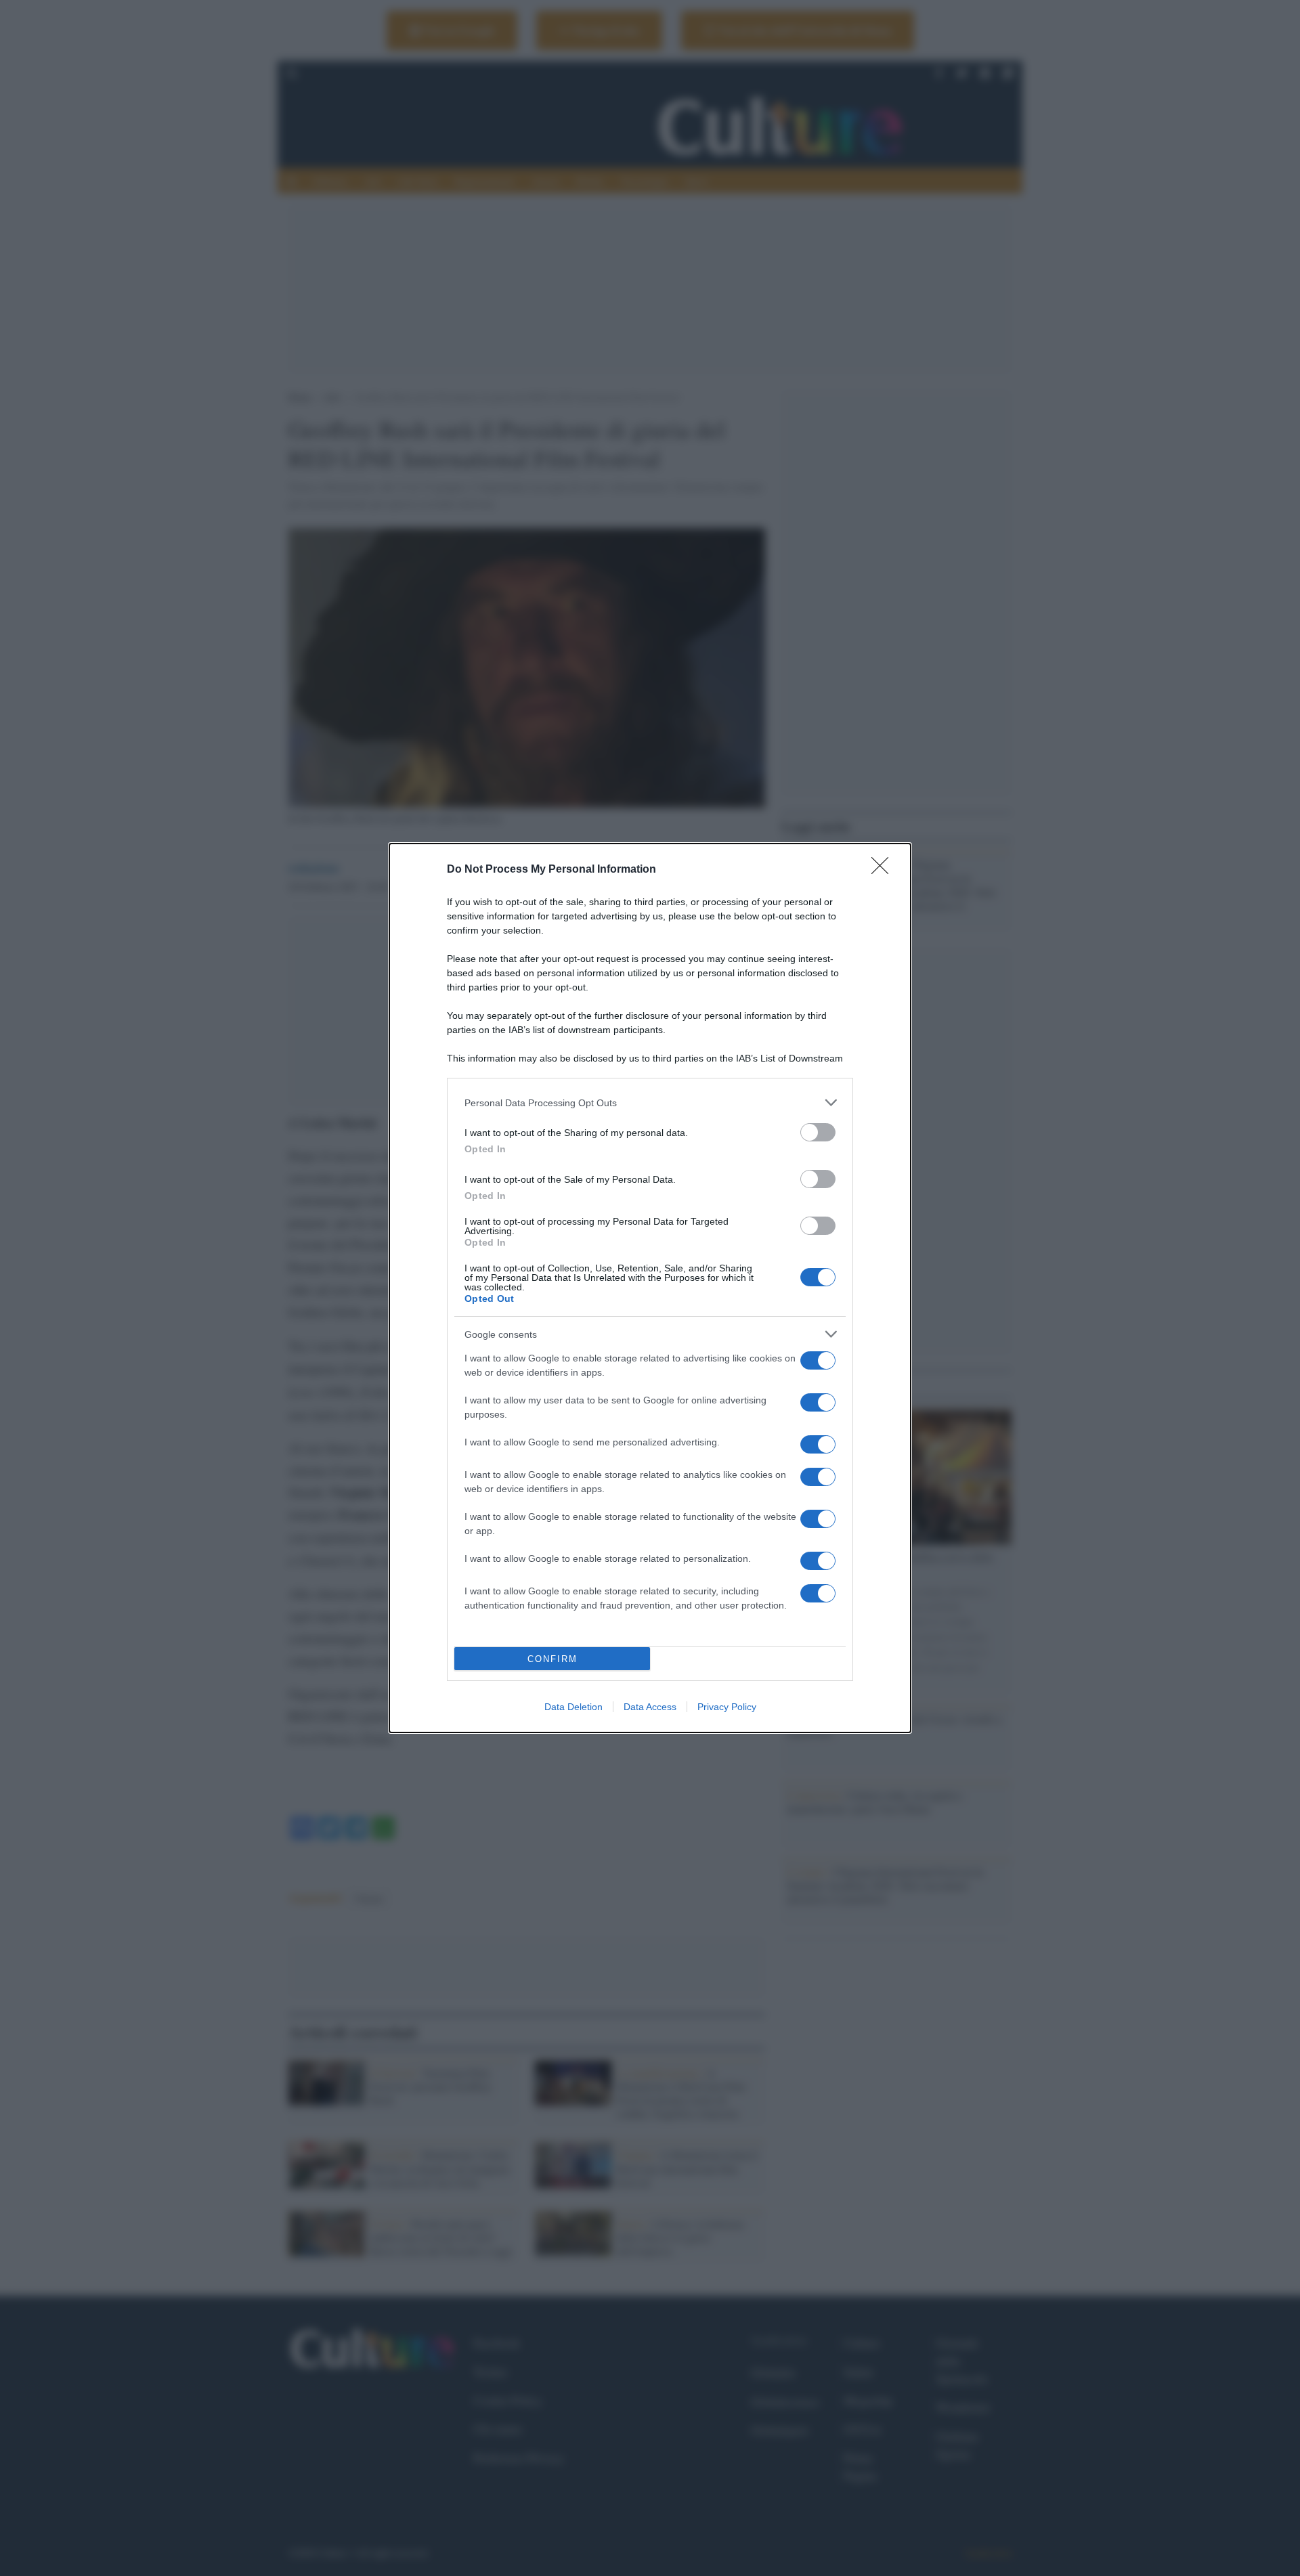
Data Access (650, 1707)
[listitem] (650, 1103)
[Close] (884, 870)
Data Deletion (573, 1707)
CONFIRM (552, 1659)
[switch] (818, 1132)
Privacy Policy (727, 1707)
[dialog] (650, 1288)
